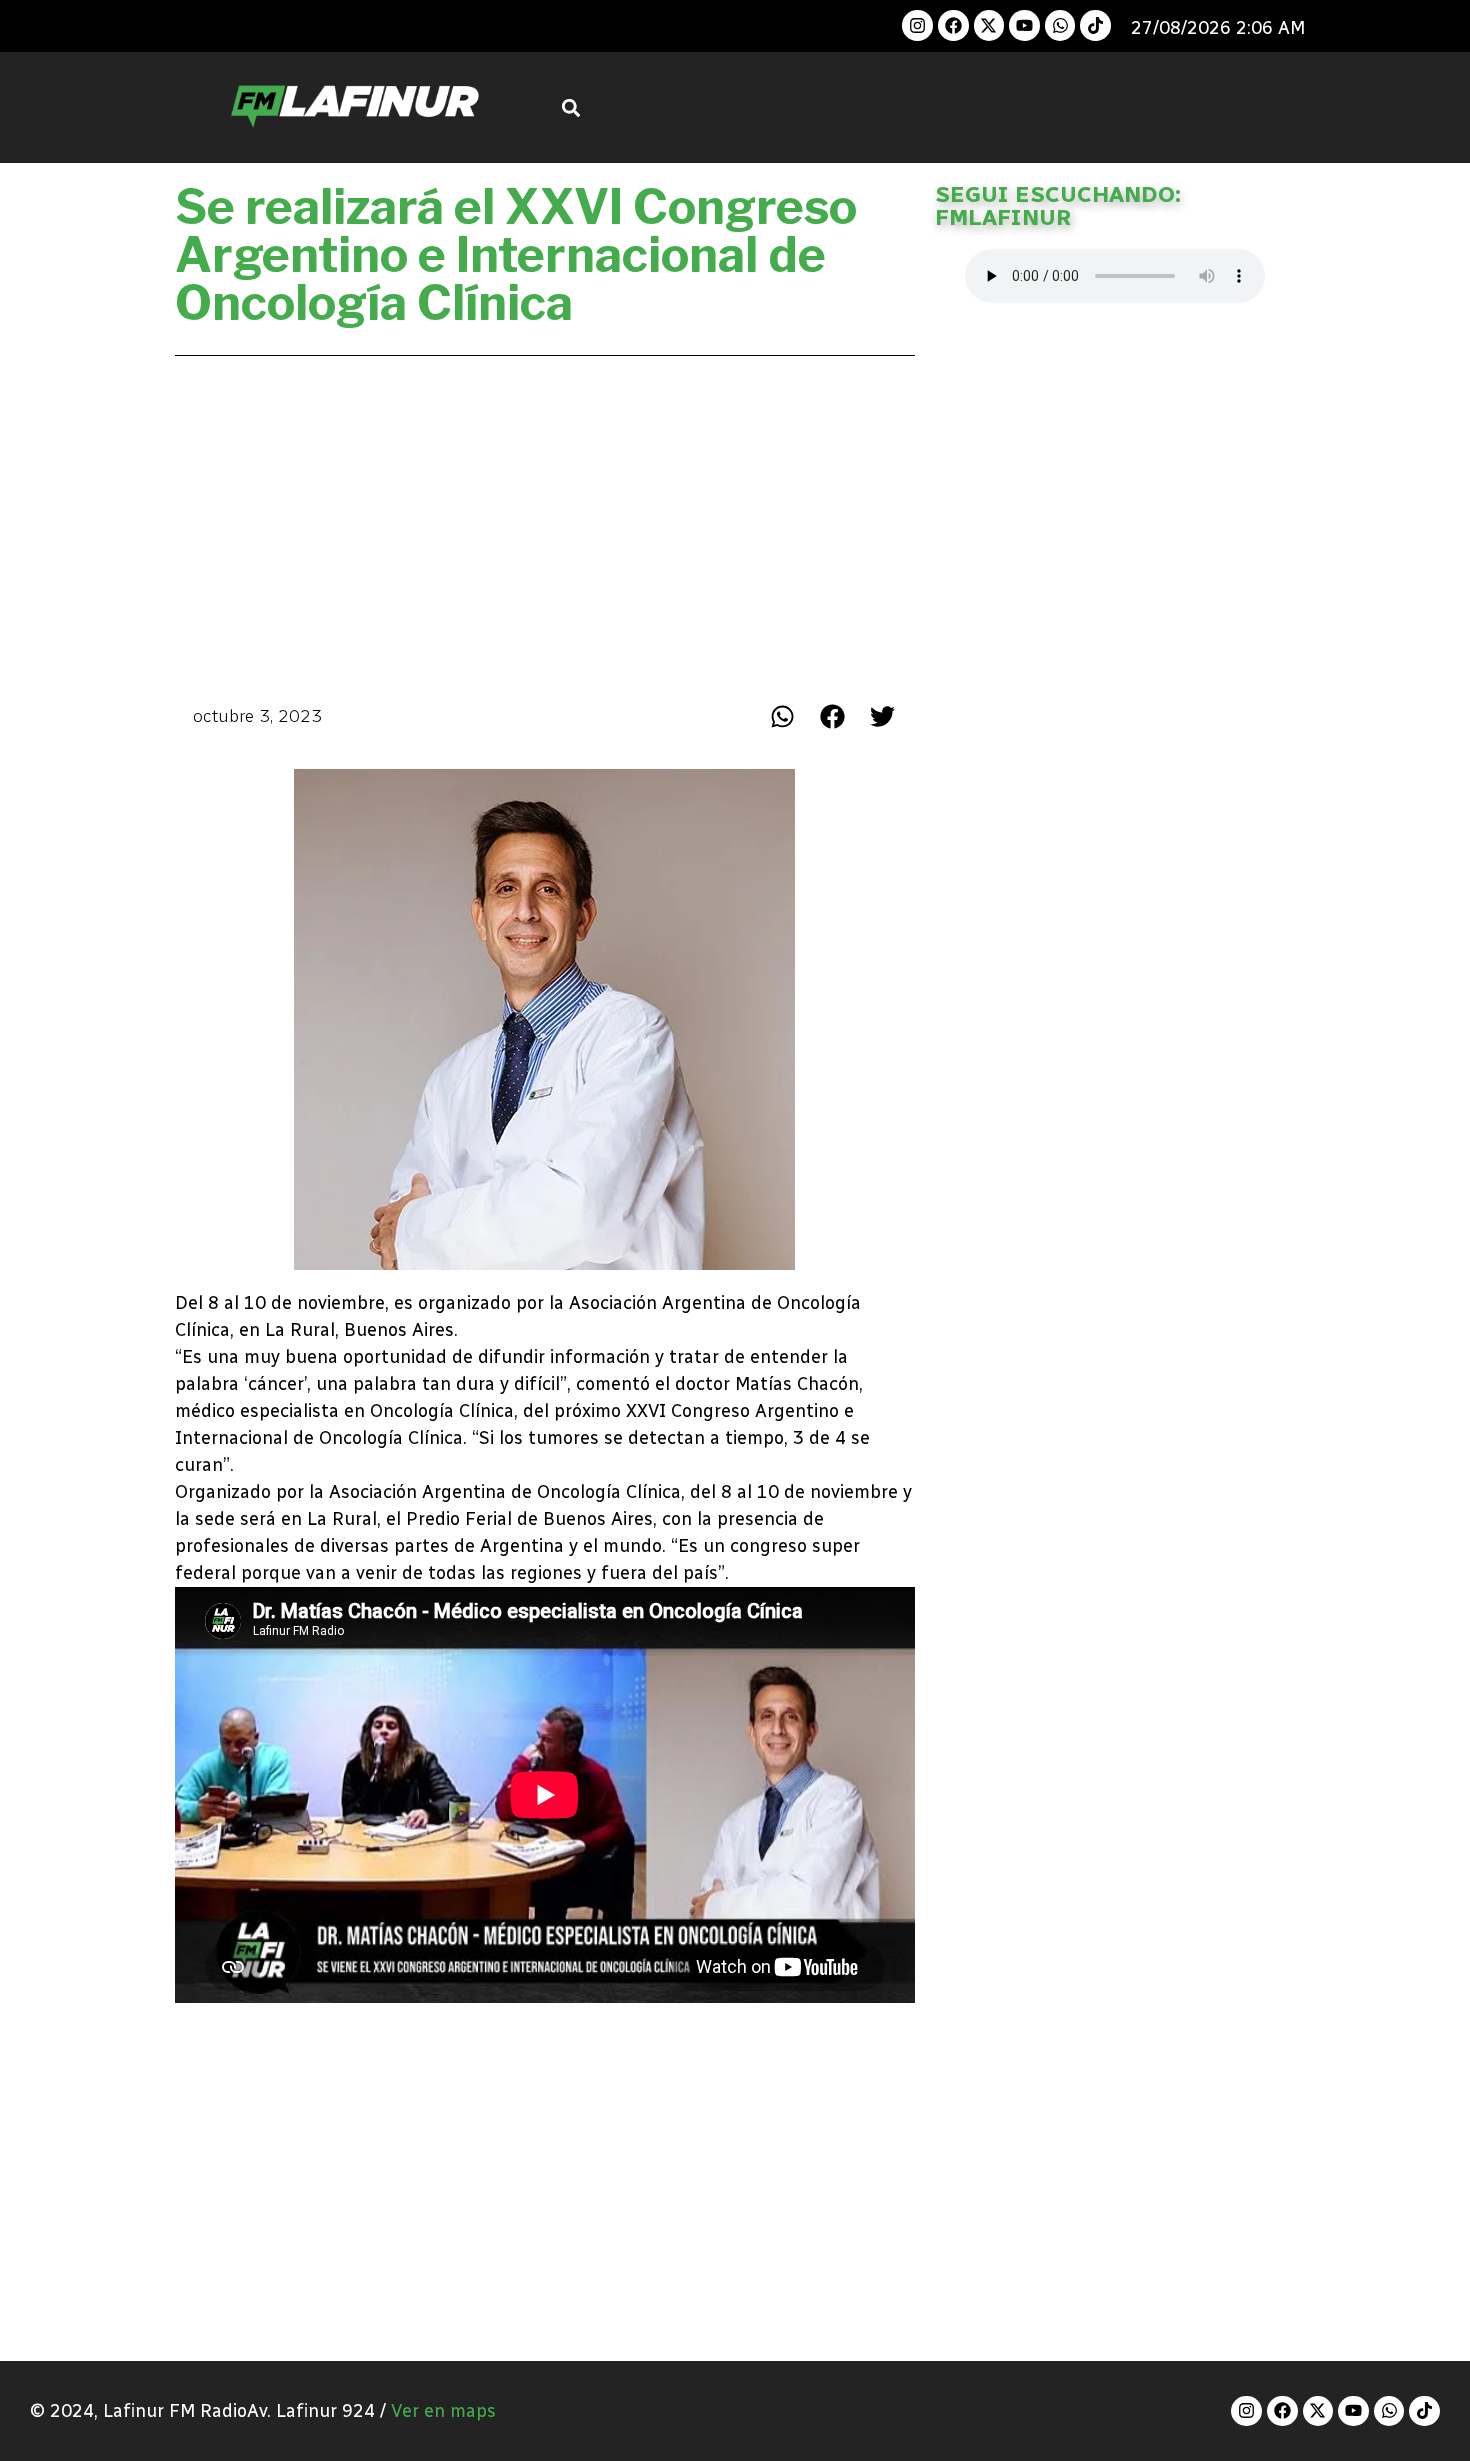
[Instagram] (917, 25)
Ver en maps (443, 2411)
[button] (571, 107)
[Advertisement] (545, 524)
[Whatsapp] (1060, 25)
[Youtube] (1024, 25)
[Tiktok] (1095, 25)
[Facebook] (953, 25)
